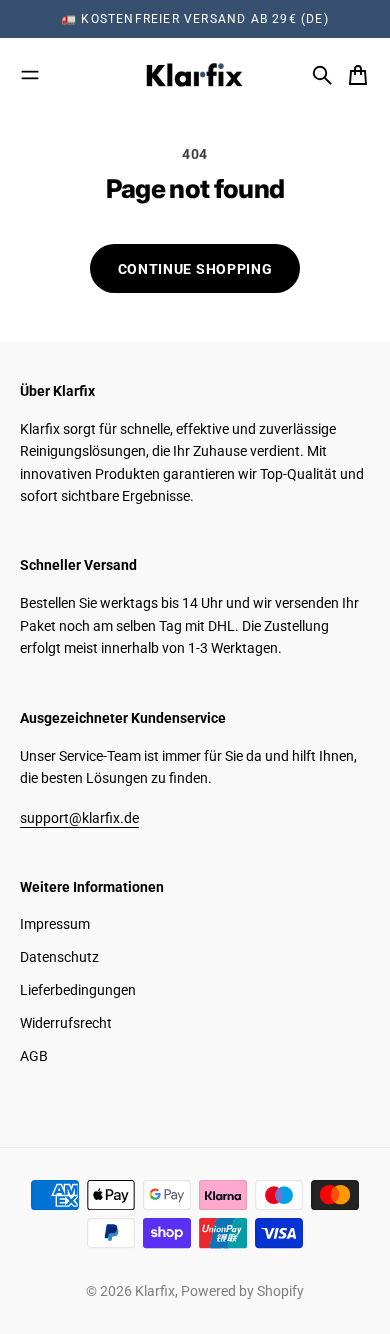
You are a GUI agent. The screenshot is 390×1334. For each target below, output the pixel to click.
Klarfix (155, 1291)
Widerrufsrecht (66, 1023)
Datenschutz (59, 957)
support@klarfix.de (79, 818)
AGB (34, 1056)
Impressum (55, 924)
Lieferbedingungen (78, 990)
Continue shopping (195, 269)
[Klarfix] (195, 75)
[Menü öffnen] (30, 75)
